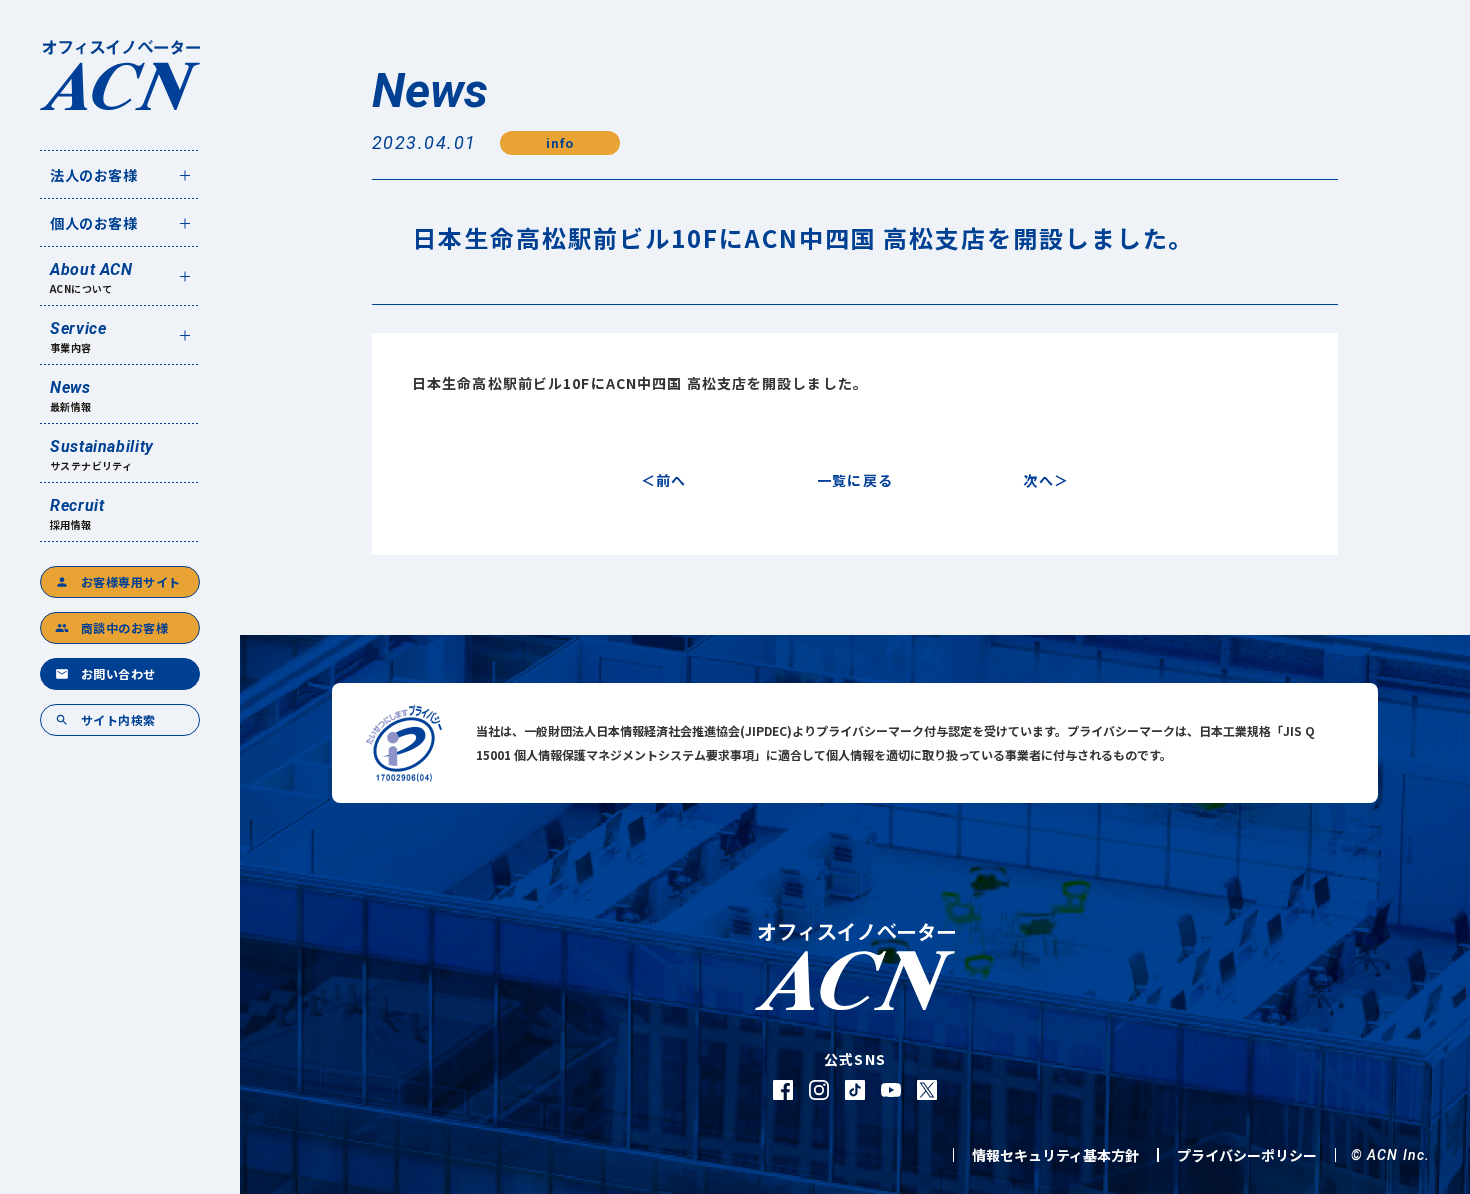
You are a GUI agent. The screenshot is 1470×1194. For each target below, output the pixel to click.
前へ (671, 480)
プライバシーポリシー (1247, 1155)
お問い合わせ (105, 673)
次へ (1038, 480)
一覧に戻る (855, 480)
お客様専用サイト (118, 581)
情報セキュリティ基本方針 (1055, 1155)
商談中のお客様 (111, 627)
